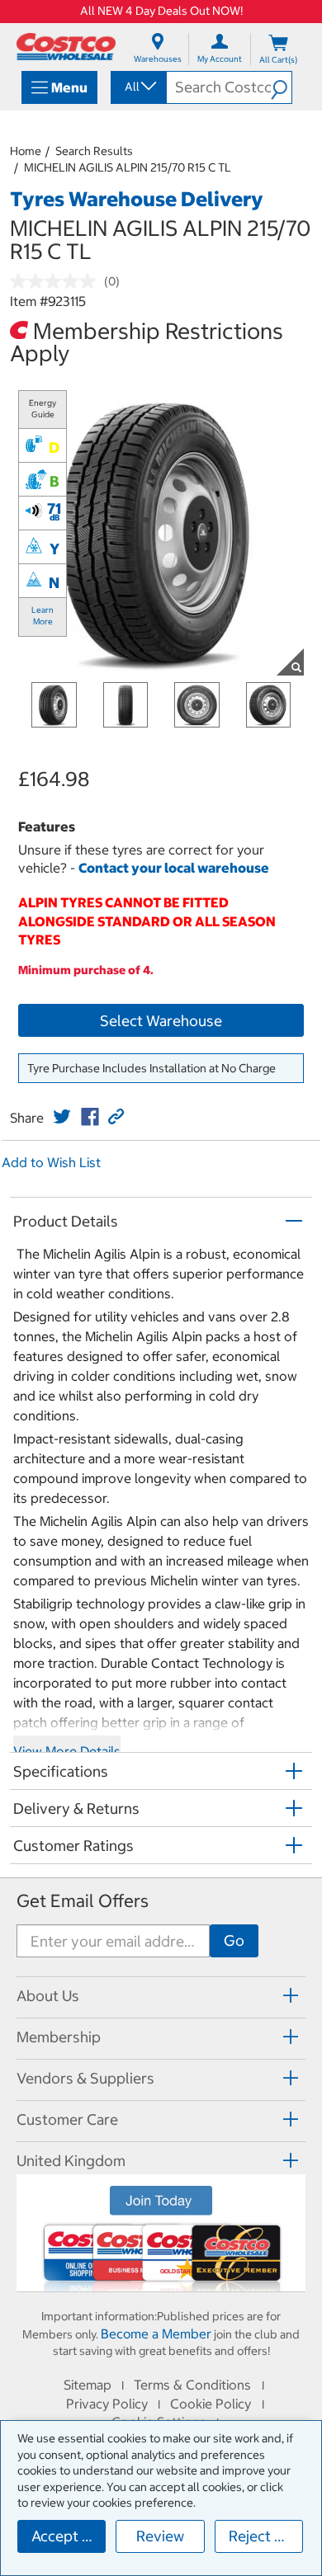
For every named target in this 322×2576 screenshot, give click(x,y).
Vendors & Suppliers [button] (85, 2078)
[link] (62, 1117)
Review (160, 2536)
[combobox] (137, 87)
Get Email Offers (83, 1901)
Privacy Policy (107, 2404)
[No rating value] (57, 281)
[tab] (161, 1995)
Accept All (66, 2536)
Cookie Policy (211, 2404)
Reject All (260, 2536)
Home (26, 151)
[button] (281, 87)
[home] (66, 47)
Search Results (94, 151)
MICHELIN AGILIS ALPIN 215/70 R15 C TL (128, 167)
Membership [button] (59, 2037)
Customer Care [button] (67, 2119)
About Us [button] (48, 1996)
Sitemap (88, 2385)
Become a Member (156, 2333)
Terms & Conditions (192, 2385)
